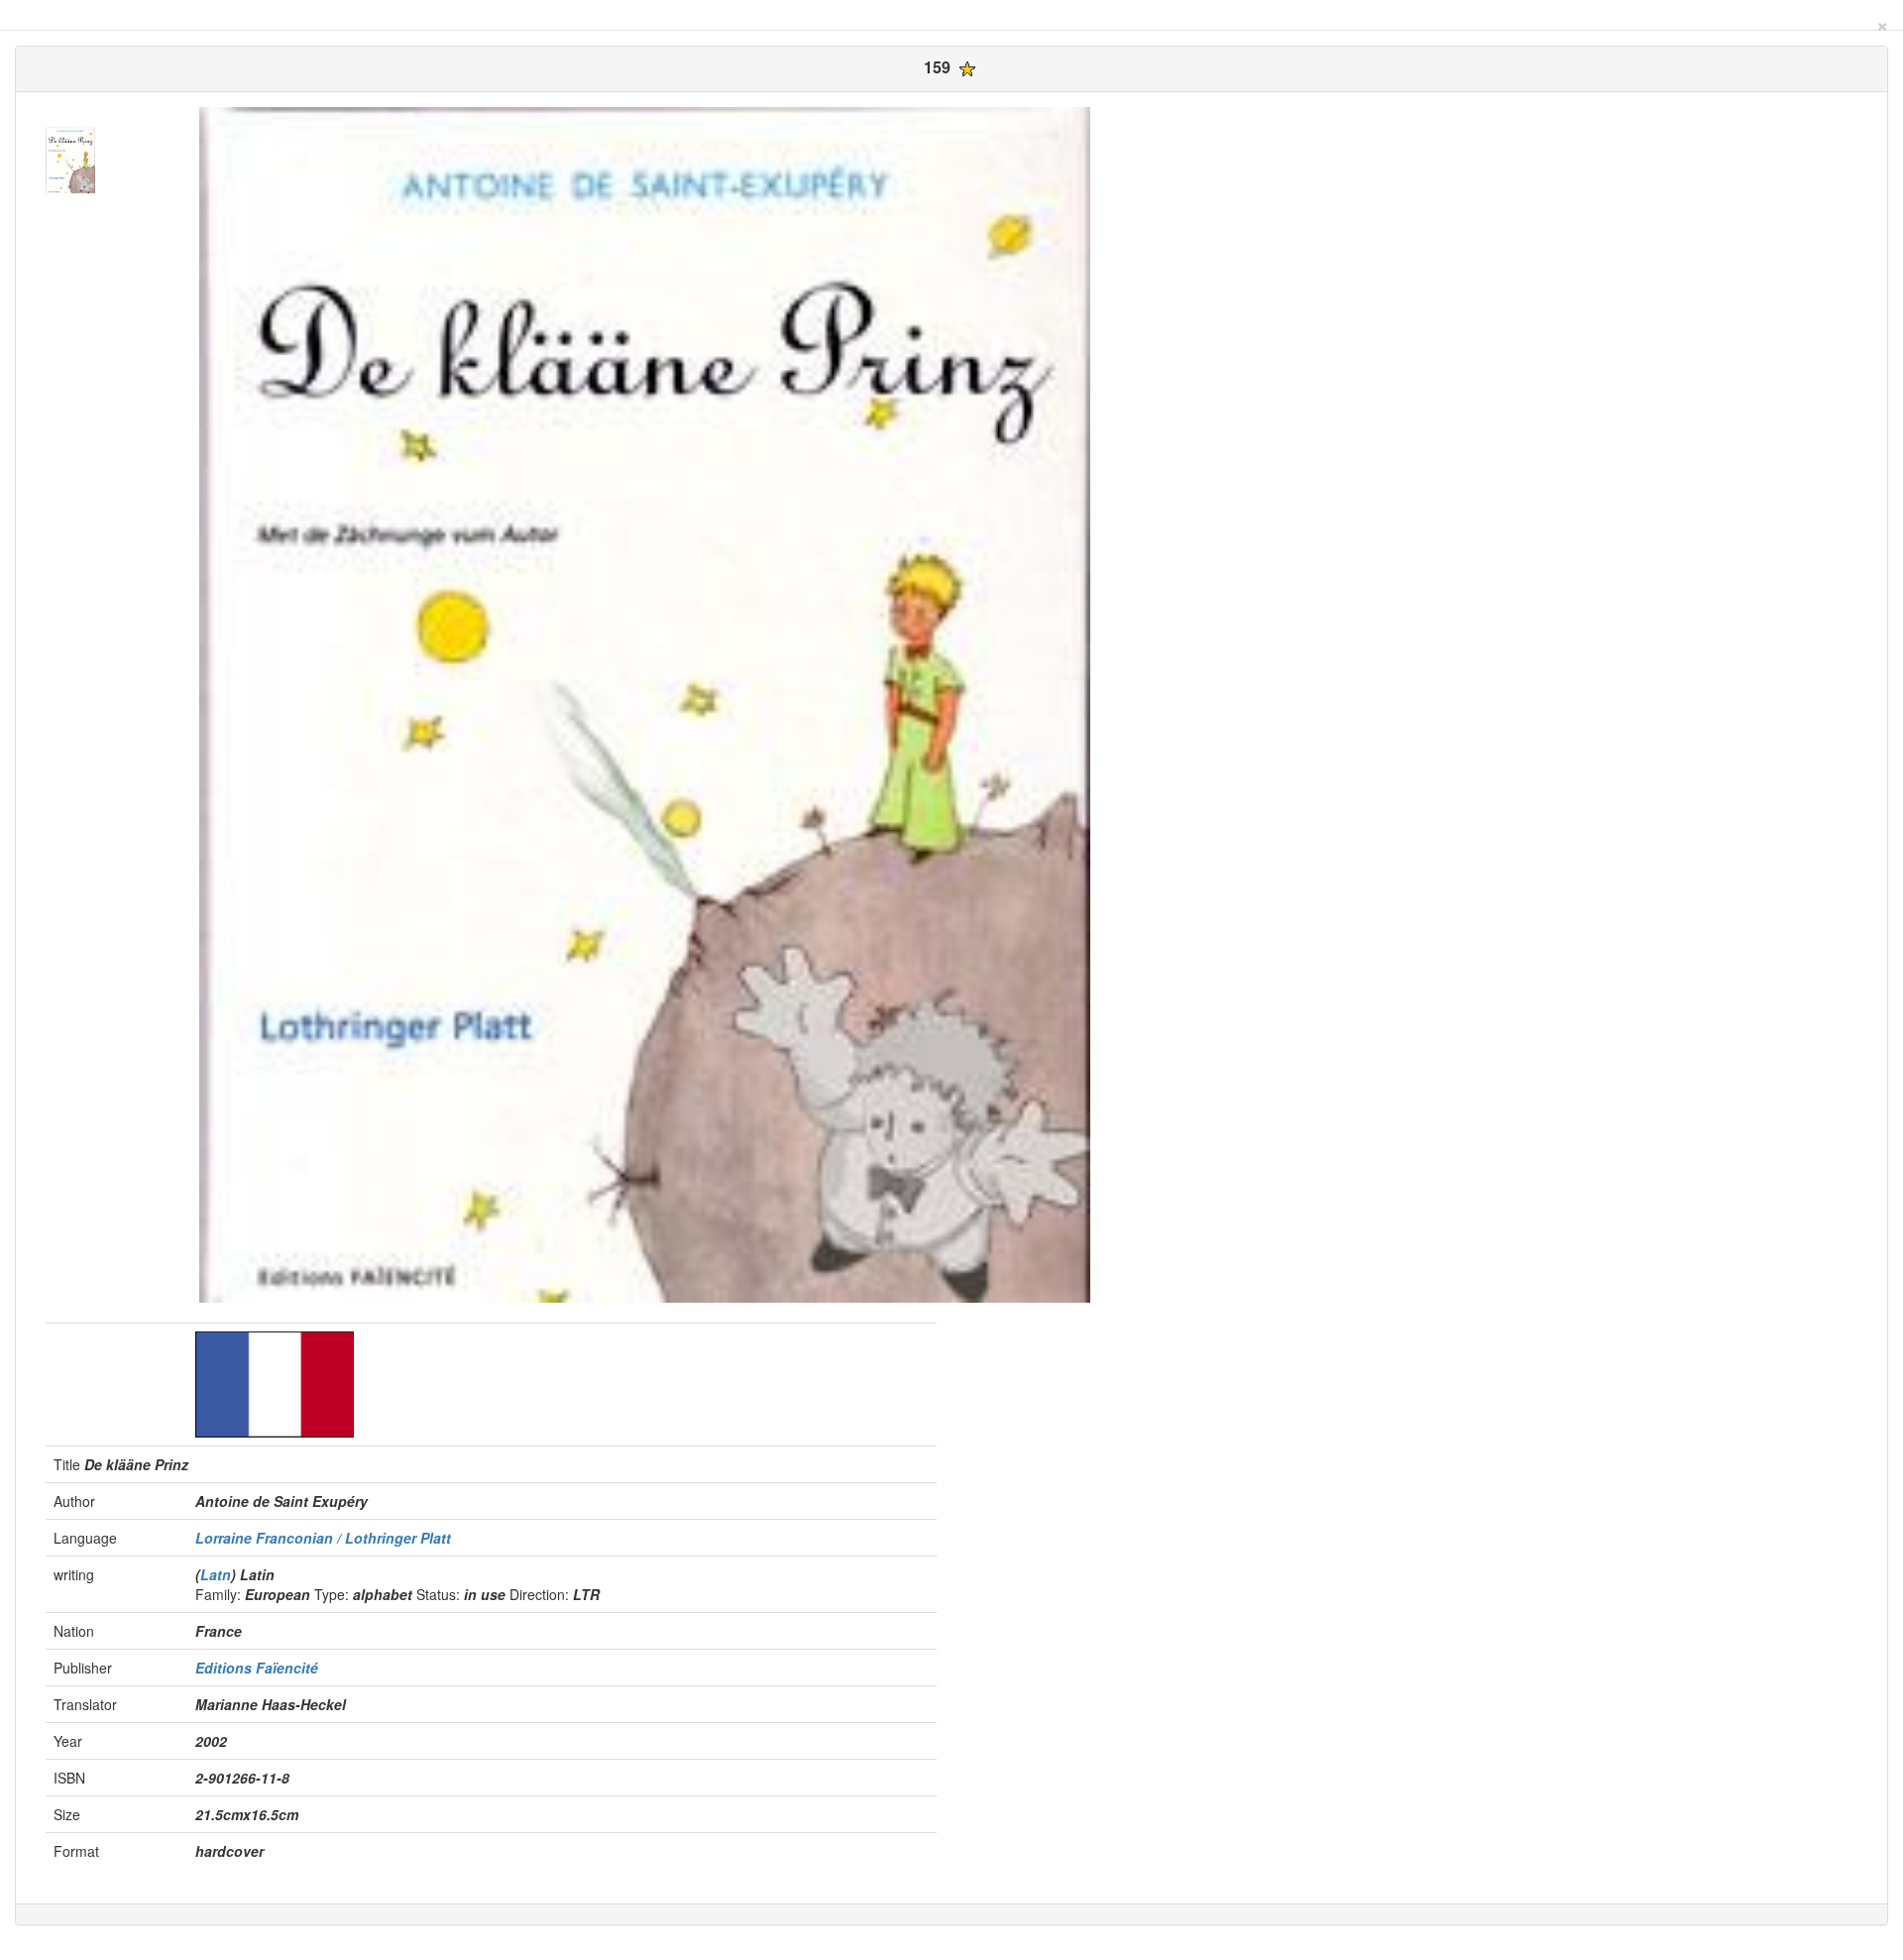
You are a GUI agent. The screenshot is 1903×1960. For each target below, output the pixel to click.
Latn (216, 1574)
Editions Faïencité (257, 1668)
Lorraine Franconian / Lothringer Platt (323, 1538)
